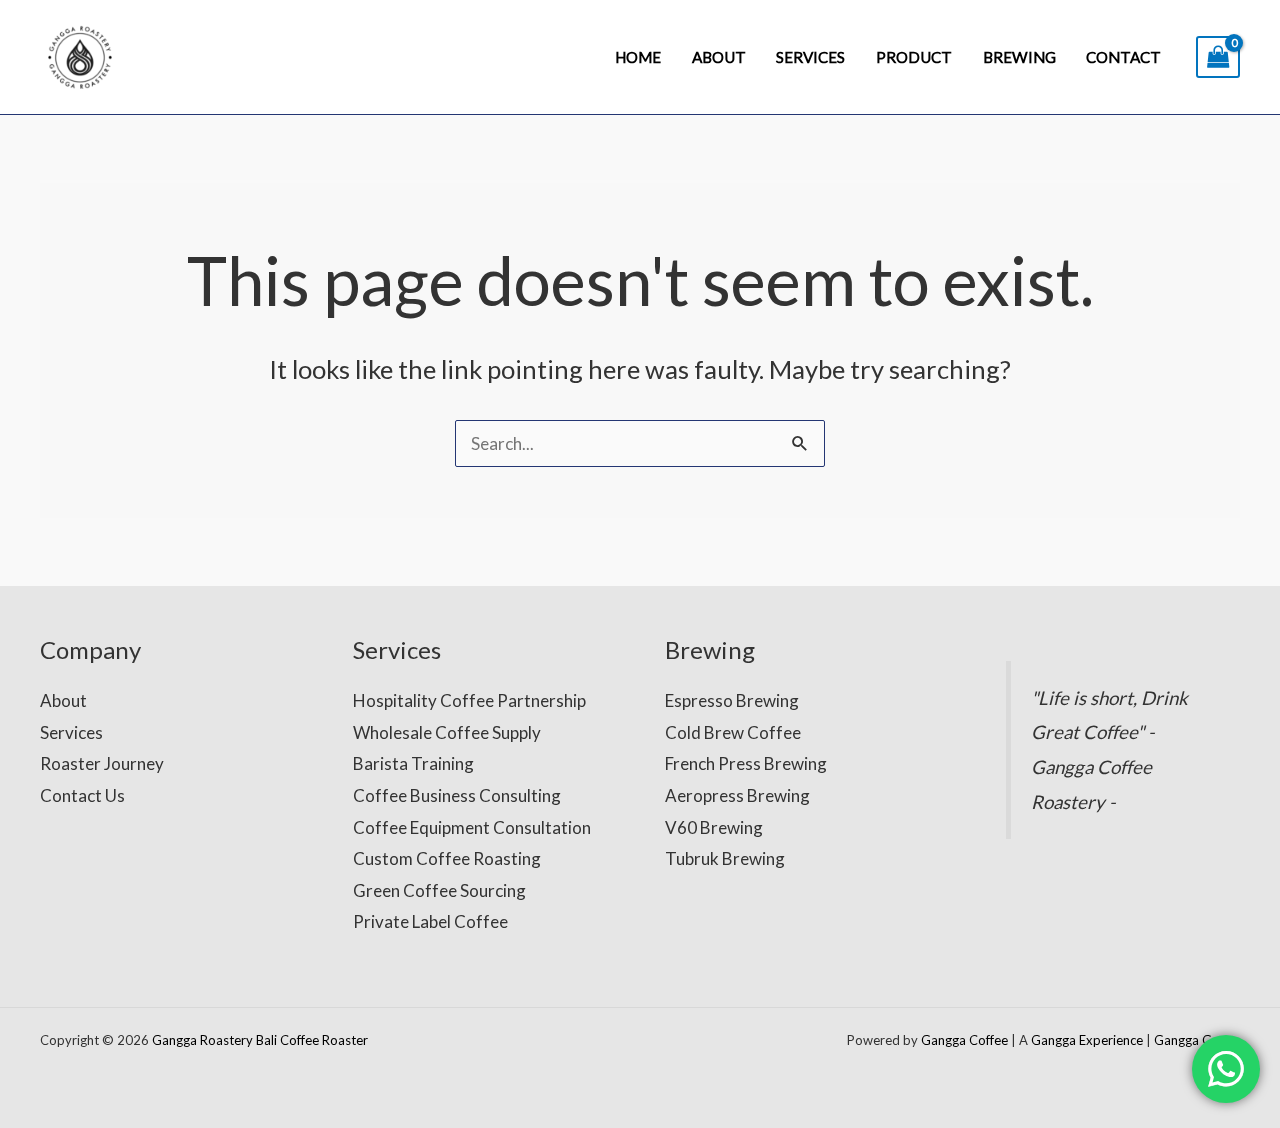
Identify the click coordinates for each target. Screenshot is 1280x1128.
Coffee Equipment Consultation (472, 827)
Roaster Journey (102, 763)
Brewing (1019, 57)
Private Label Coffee (430, 921)
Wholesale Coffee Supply (447, 732)
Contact (1123, 57)
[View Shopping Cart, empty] (1218, 57)
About (719, 57)
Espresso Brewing (732, 700)
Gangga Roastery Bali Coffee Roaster (260, 1040)
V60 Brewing (714, 827)
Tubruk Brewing (725, 858)
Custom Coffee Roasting (447, 858)
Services (810, 57)
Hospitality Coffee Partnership (469, 700)
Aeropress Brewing (737, 795)
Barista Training (413, 763)
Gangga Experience (1087, 1040)
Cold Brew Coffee (733, 732)
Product (914, 57)
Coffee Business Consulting (457, 795)
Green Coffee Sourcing (439, 890)
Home (638, 57)
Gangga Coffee (964, 1040)
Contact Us (82, 795)
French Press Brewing (746, 763)
